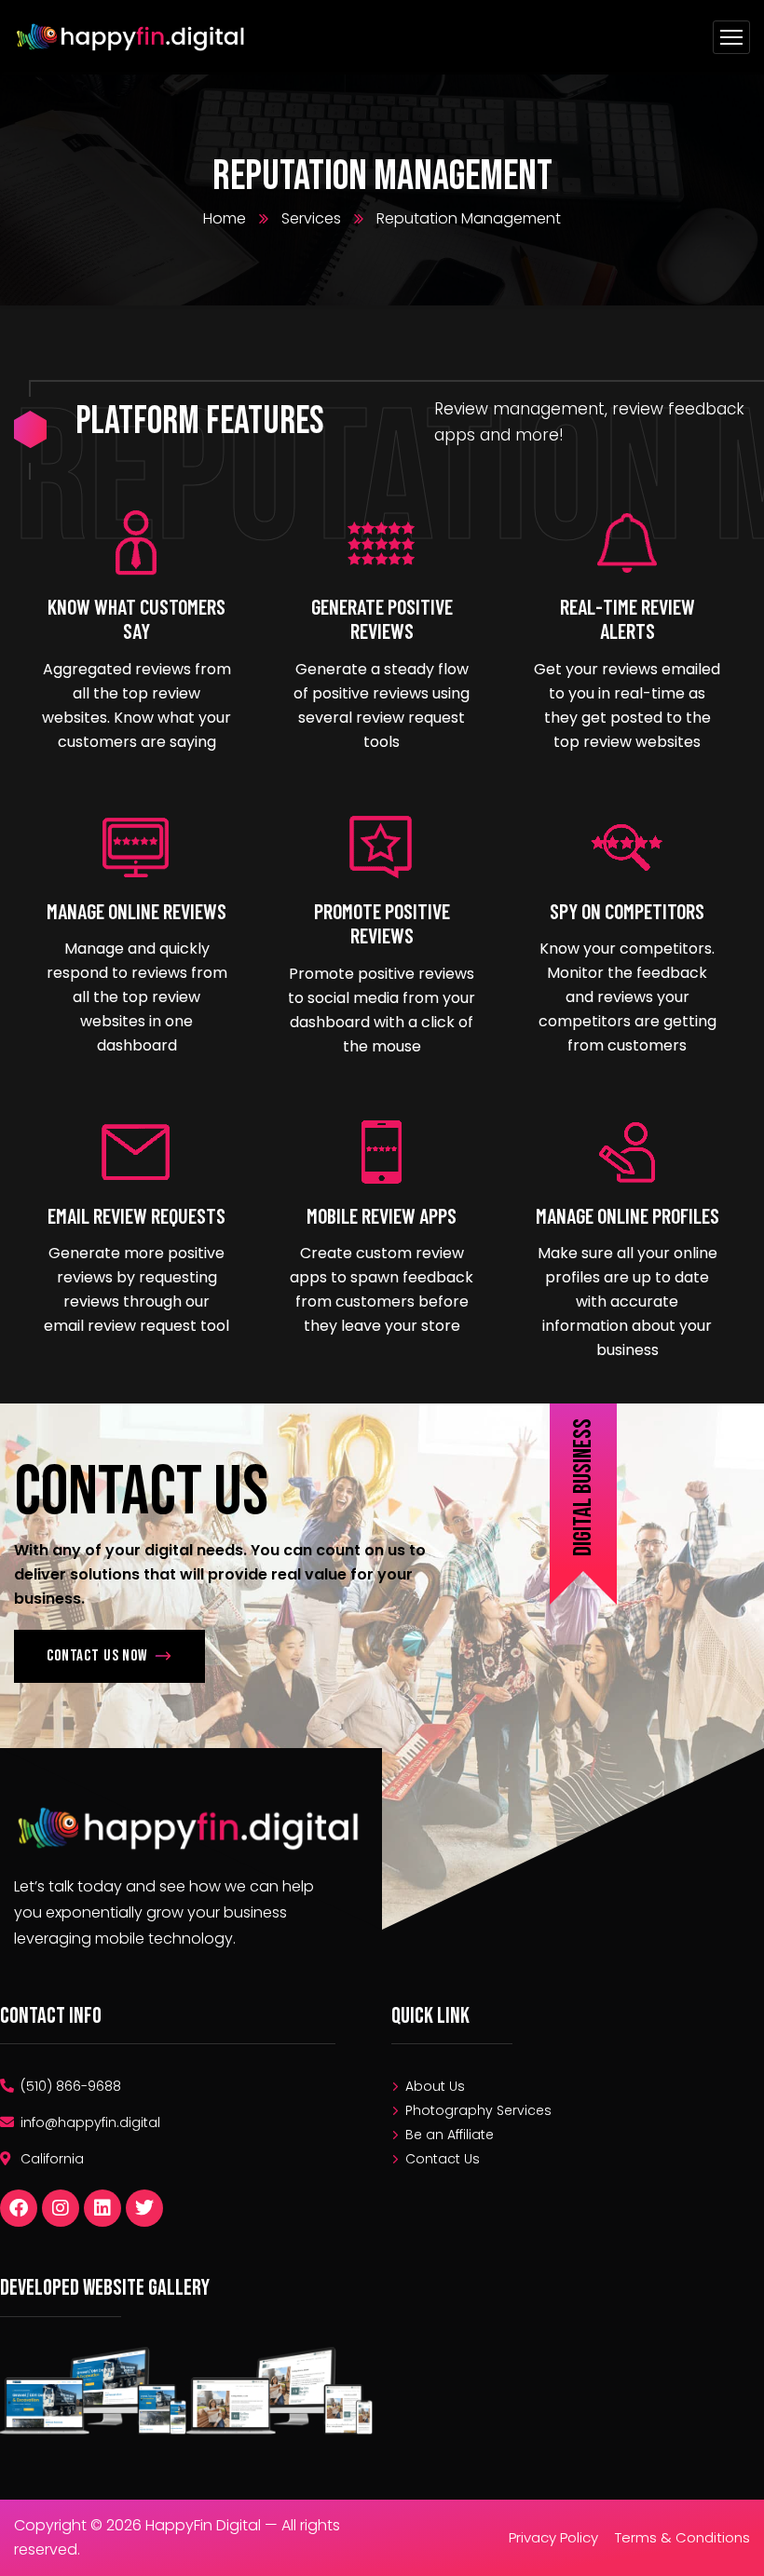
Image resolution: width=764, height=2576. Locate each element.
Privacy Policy (553, 2537)
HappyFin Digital (205, 2525)
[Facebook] (19, 2208)
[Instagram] (61, 2208)
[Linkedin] (102, 2208)
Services (311, 218)
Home (225, 218)
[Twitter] (144, 2208)
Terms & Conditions (682, 2537)
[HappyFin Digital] (132, 38)
